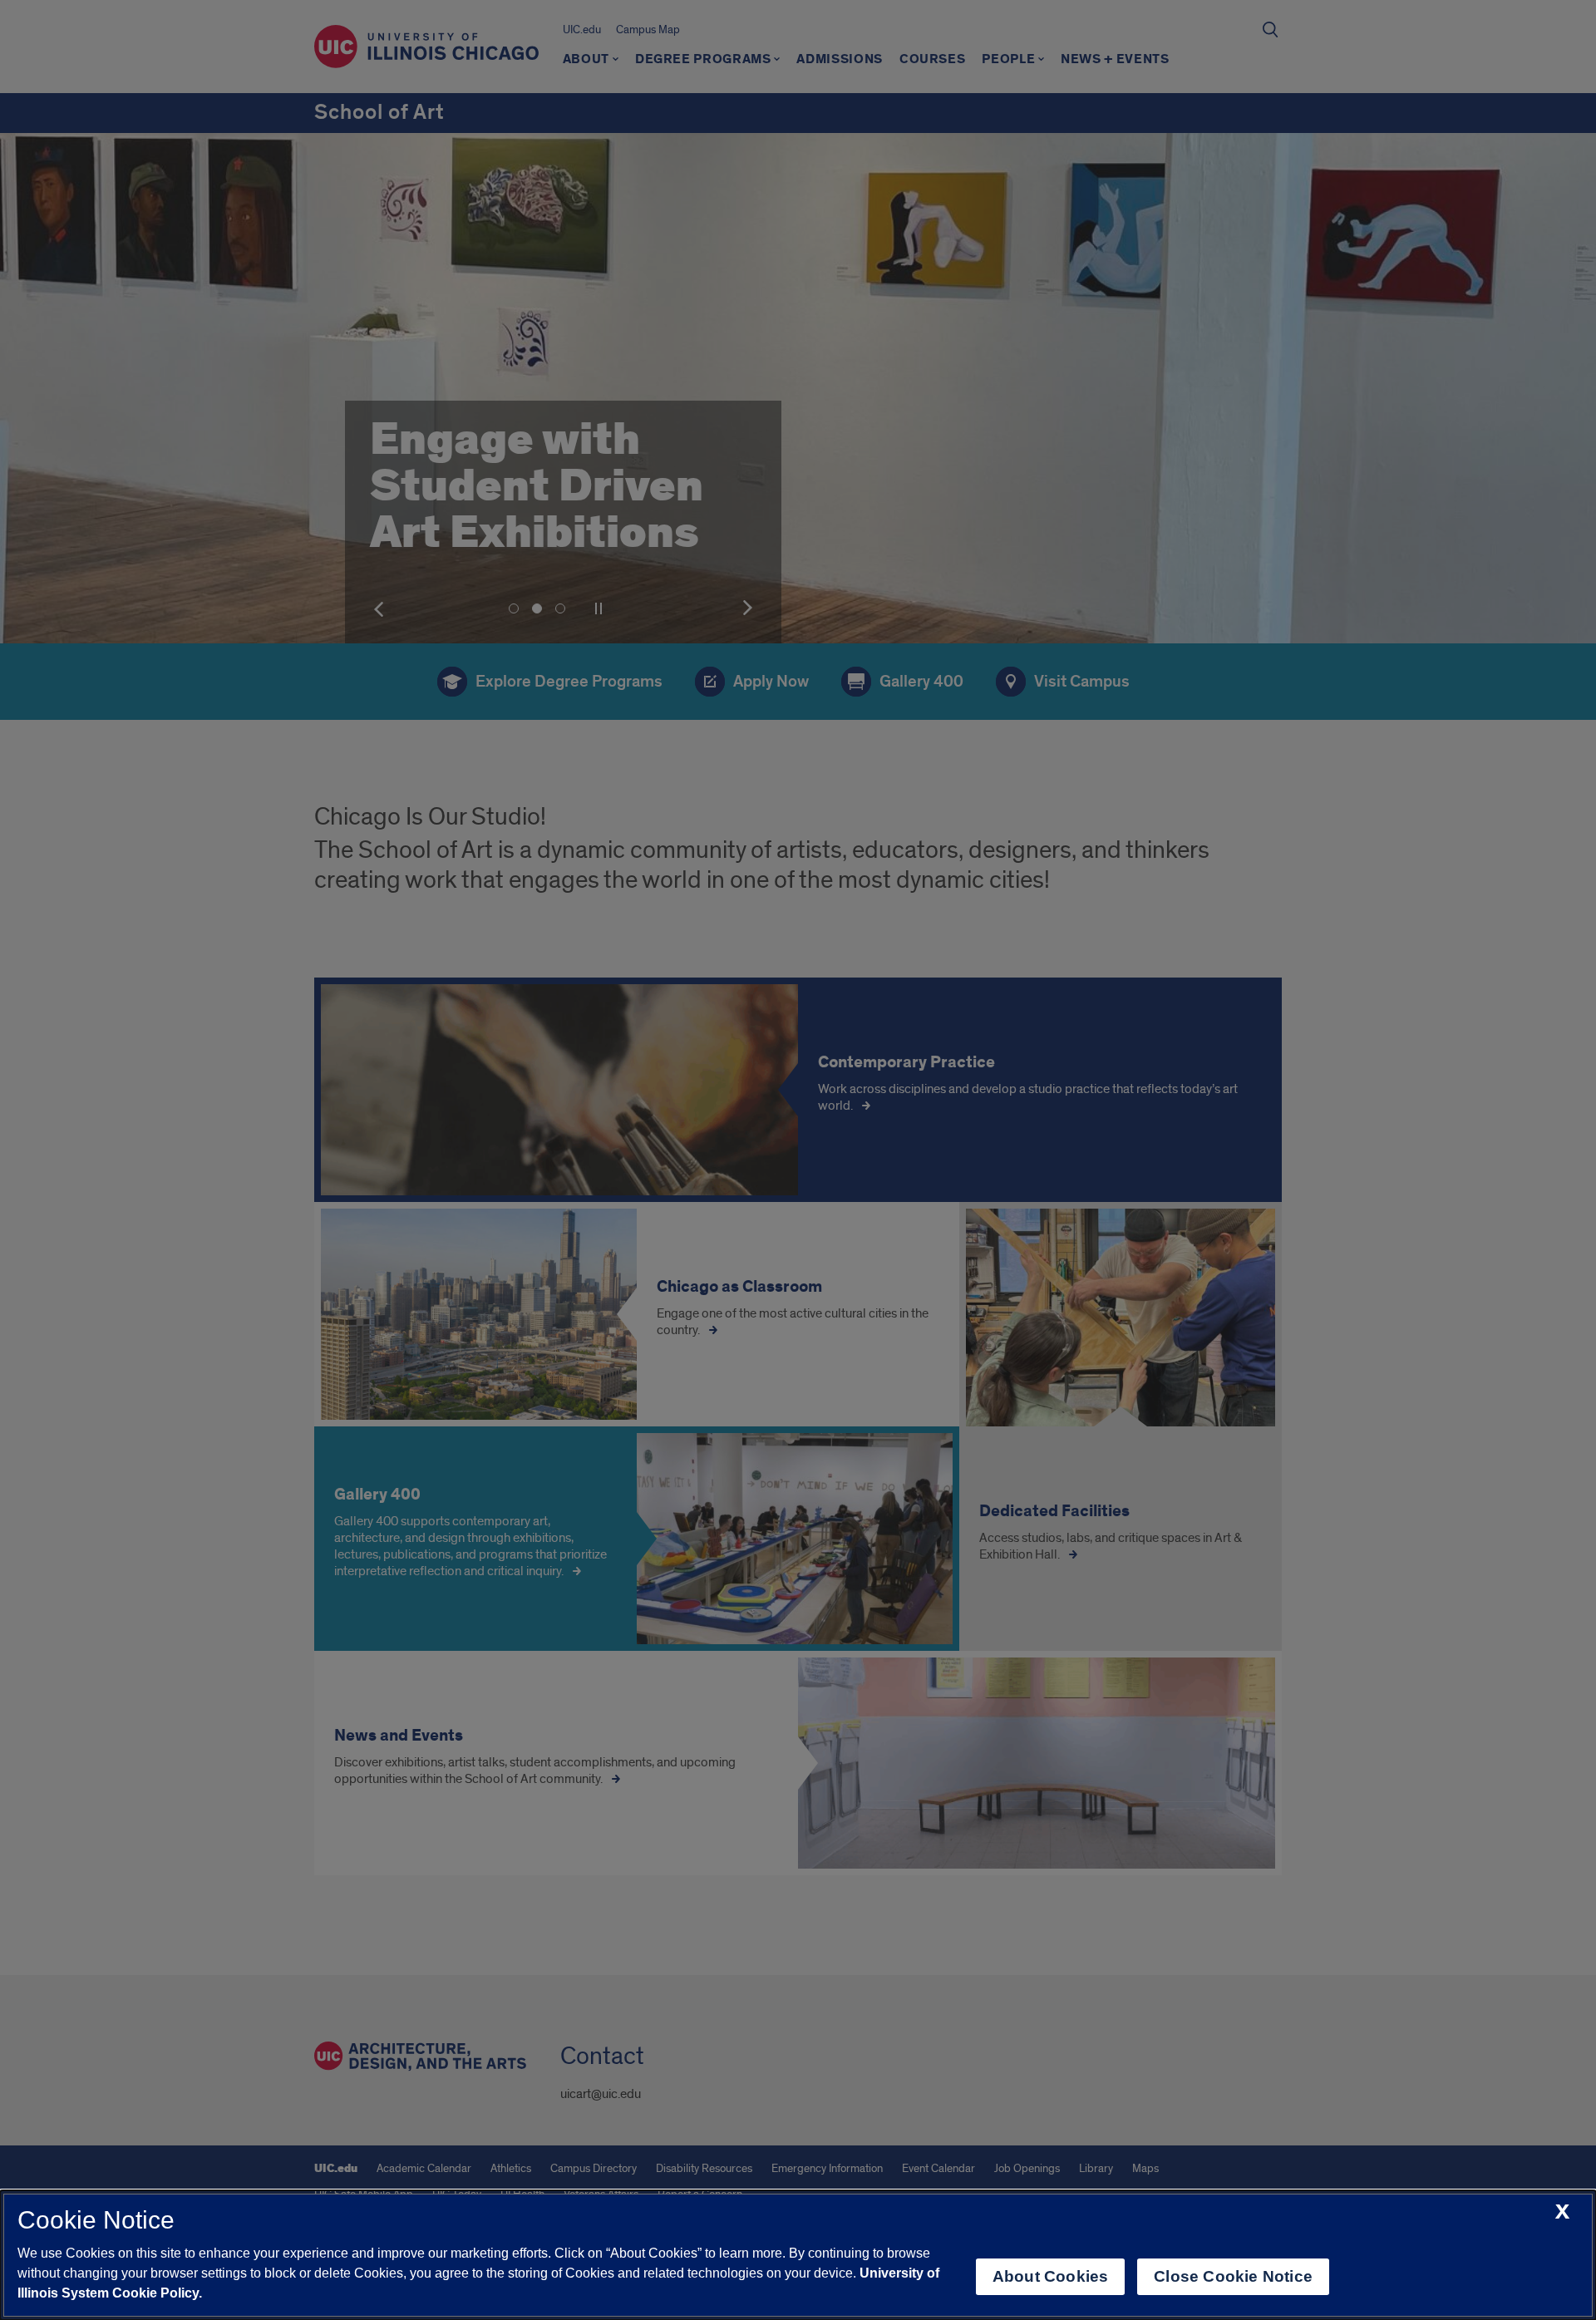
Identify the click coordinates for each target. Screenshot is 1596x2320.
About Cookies (1050, 2276)
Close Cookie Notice (1233, 2276)
